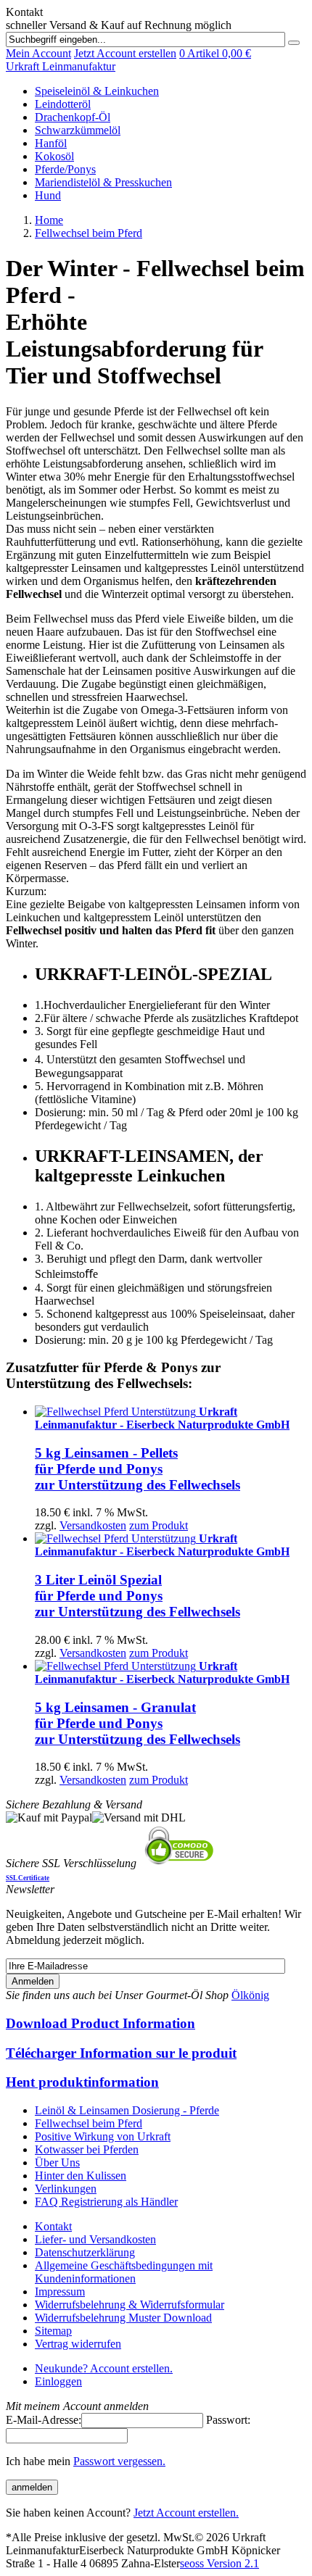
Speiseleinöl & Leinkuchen (97, 91)
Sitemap (53, 2331)
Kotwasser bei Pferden (87, 2149)
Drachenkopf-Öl (73, 117)
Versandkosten (93, 1525)
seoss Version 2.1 (219, 2563)
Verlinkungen (66, 2189)
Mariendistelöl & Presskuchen (103, 182)
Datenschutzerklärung (85, 2252)
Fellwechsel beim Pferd (89, 2123)
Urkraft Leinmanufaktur (61, 66)
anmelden (32, 2487)
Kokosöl (54, 156)
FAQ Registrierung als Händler (106, 2202)
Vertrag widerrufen (78, 2344)
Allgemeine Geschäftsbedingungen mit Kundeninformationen (124, 2272)
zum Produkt (159, 1525)
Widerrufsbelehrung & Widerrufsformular (130, 2305)
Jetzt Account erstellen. (186, 2513)
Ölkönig (250, 1995)
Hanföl (51, 143)
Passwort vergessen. (119, 2461)
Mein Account (38, 53)
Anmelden (33, 1981)
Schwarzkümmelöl (78, 130)
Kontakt (53, 2226)
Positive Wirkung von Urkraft (103, 2136)
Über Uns (57, 2162)
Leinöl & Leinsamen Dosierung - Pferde (127, 2110)
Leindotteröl (63, 104)
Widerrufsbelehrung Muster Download (123, 2318)
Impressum (60, 2292)
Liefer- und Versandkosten (95, 2239)
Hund (48, 195)
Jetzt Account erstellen (125, 53)
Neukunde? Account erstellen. (104, 2368)
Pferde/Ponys (65, 169)
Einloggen (58, 2381)
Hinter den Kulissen (81, 2176)
